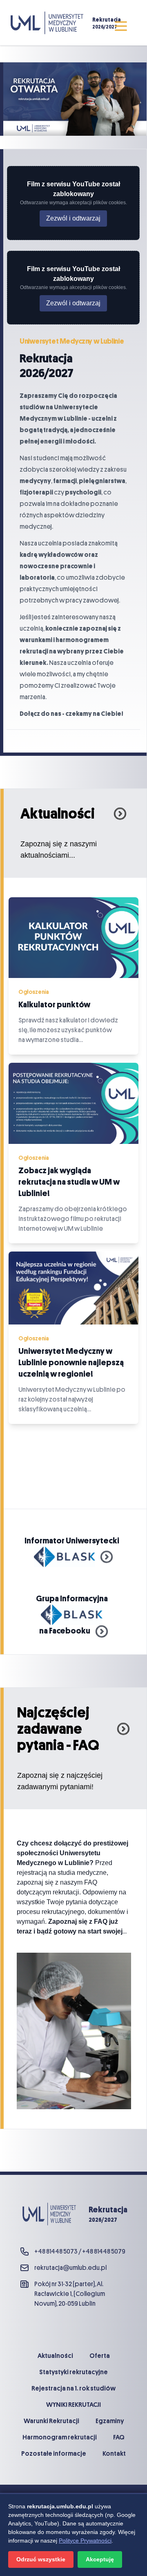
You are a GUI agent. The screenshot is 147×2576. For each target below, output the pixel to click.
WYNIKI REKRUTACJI (73, 2405)
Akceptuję (100, 2559)
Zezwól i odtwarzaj (73, 218)
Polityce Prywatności (85, 2541)
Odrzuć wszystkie (41, 2559)
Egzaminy (110, 2421)
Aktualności (55, 2356)
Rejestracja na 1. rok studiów (73, 2388)
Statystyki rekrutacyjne (73, 2372)
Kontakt (114, 2454)
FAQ (119, 2437)
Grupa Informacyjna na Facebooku (74, 1615)
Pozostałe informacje (54, 2454)
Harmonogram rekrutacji (60, 2437)
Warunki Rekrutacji (51, 2421)
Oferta (100, 2356)
